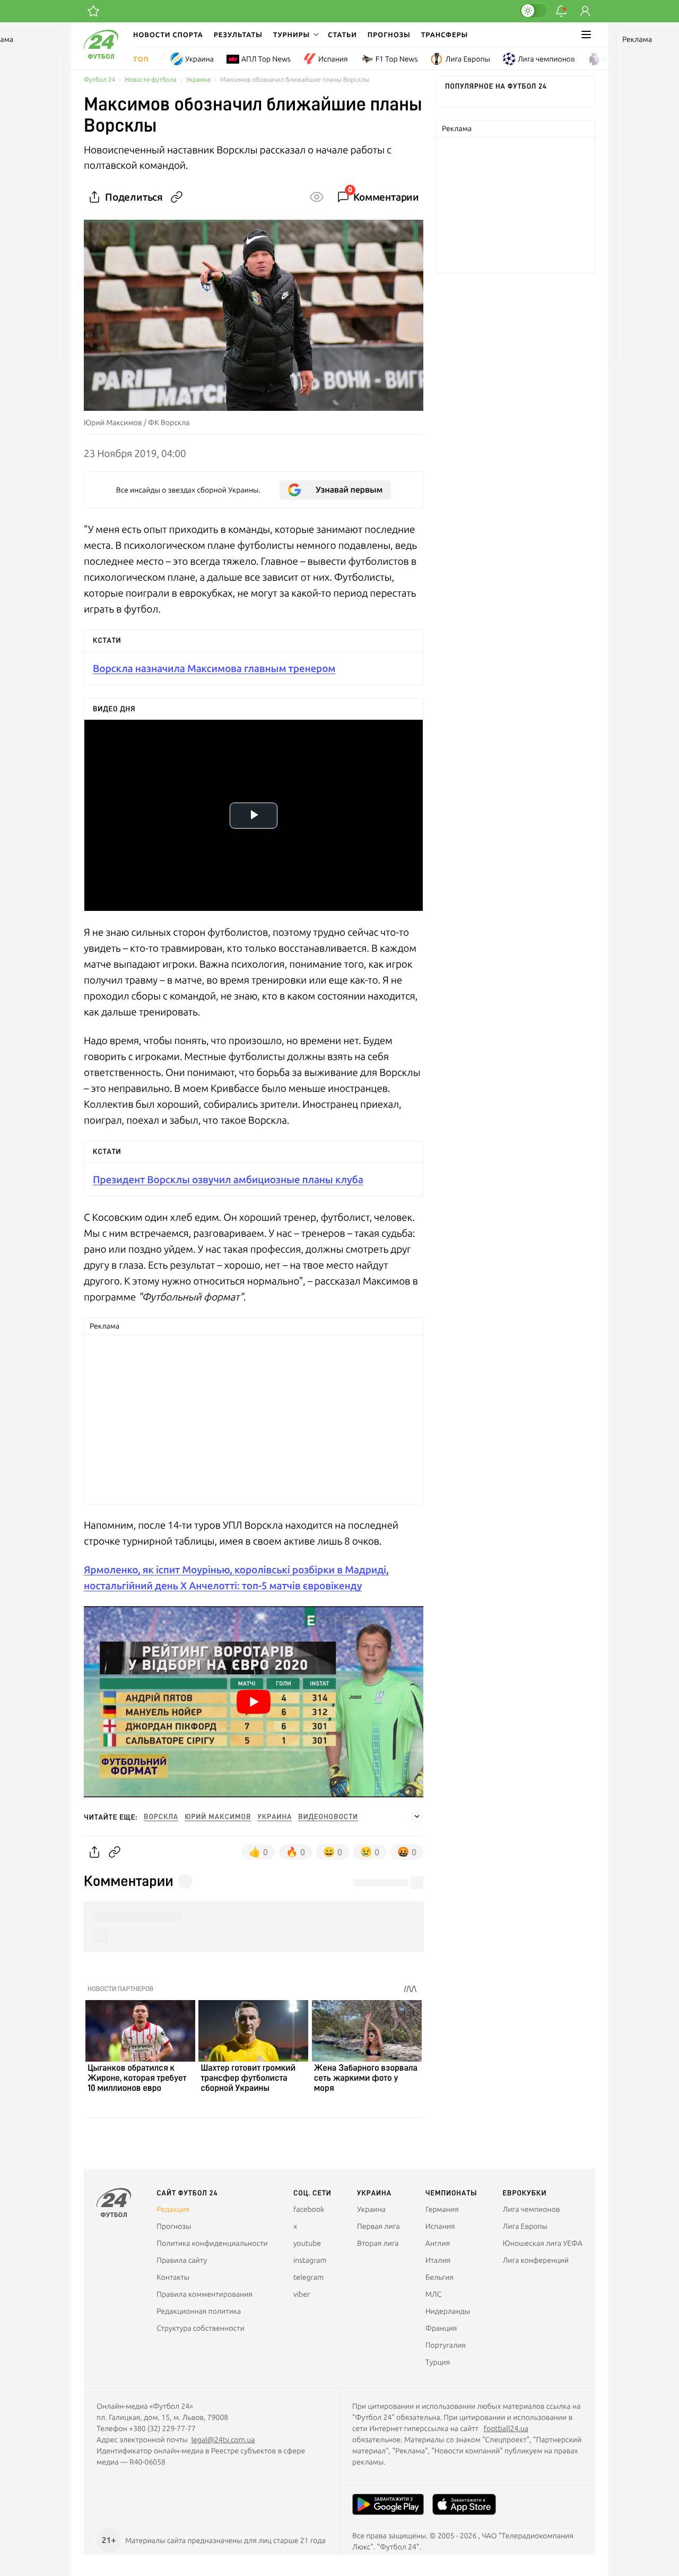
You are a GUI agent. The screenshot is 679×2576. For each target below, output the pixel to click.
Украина (199, 59)
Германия (442, 2209)
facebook (309, 2209)
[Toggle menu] (586, 35)
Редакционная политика (199, 2311)
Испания (333, 59)
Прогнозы (389, 35)
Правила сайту (182, 2260)
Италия (438, 2260)
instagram (310, 2260)
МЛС (433, 2294)
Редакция (173, 2209)
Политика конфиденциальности (212, 2243)
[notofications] (561, 11)
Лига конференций (536, 2260)
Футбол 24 (99, 80)
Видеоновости (328, 1817)
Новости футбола (151, 80)
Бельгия (439, 2277)
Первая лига (378, 2226)
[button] (295, 35)
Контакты (173, 2277)
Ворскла (161, 1817)
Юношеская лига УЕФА (543, 2243)
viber (302, 2294)
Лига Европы (467, 59)
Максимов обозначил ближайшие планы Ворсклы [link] (295, 80)
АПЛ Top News (266, 59)
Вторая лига (378, 2243)
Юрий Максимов (218, 1817)
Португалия (446, 2345)
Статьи (342, 35)
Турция (438, 2362)
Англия (615, 59)
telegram (308, 2277)
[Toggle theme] (533, 11)
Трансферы (445, 35)
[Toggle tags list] (417, 1816)
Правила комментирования (204, 2294)
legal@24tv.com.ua (223, 2440)
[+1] (93, 11)
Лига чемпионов (546, 59)
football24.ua (506, 2428)
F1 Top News (397, 59)
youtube (307, 2243)
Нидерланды (448, 2311)
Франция (441, 2328)
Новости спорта (168, 35)
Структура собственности (201, 2328)
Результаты (238, 35)
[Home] (101, 56)
